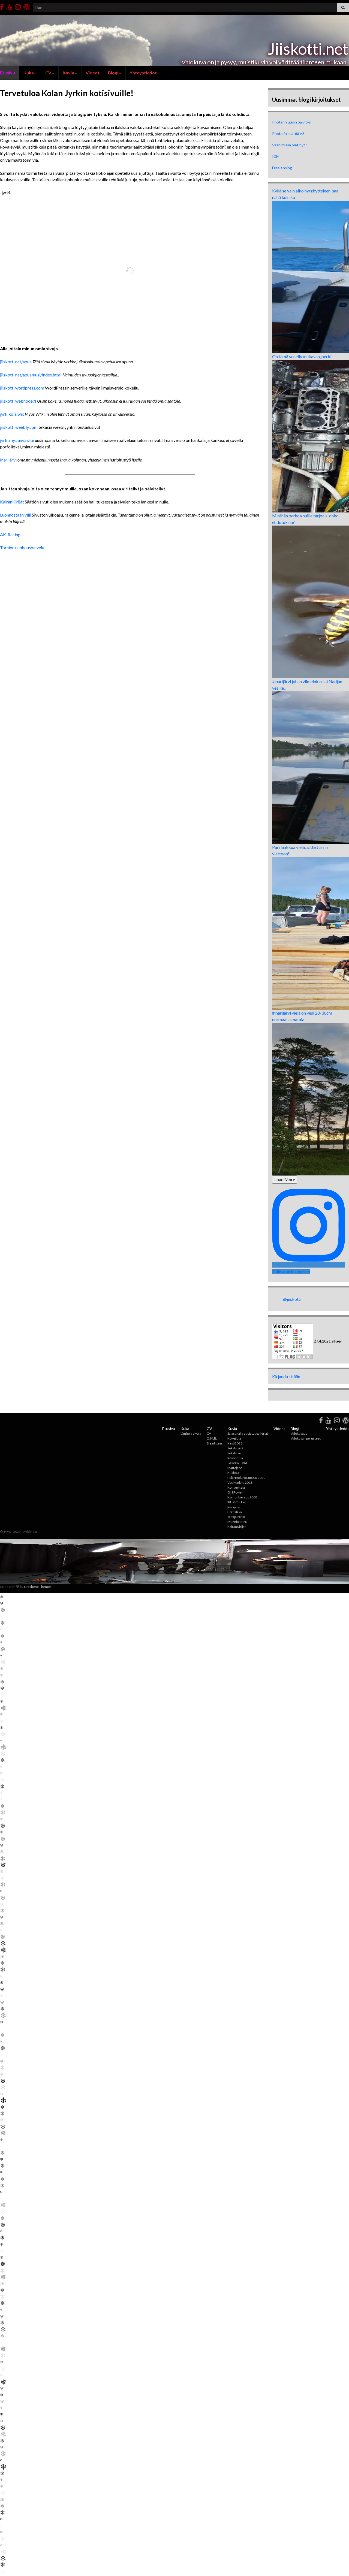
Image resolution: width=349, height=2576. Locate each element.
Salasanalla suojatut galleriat (248, 1433)
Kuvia (69, 73)
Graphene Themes (38, 1587)
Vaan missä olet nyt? (289, 145)
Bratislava (235, 1512)
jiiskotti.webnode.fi (18, 401)
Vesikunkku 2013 (240, 1482)
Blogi (114, 73)
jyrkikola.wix (12, 414)
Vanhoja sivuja (191, 1433)
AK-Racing (10, 534)
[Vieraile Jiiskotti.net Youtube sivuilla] (9, 6)
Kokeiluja (234, 1438)
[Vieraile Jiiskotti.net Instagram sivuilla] (18, 6)
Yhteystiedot (143, 73)
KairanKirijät (12, 502)
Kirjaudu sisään (286, 1376)
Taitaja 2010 (236, 1517)
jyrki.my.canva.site (17, 440)
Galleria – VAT (237, 1463)
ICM (276, 156)
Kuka (29, 73)
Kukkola (233, 1473)
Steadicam (214, 1443)
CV (49, 73)
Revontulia (235, 1458)
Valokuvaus (299, 1433)
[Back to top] (337, 2564)
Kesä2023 (235, 1443)
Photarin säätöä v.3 (288, 133)
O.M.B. (212, 1438)
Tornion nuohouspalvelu (22, 548)
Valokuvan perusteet (306, 1438)
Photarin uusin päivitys (291, 122)
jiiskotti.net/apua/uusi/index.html (31, 375)
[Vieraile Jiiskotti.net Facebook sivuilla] (2, 6)
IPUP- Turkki (236, 1502)
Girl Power (235, 1492)
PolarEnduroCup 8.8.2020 (246, 1478)
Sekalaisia (234, 1453)
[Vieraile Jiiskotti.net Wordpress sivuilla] (27, 6)
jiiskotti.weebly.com (19, 427)
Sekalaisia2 (235, 1448)
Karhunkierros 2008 (242, 1497)
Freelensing (282, 168)
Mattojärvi (235, 1468)
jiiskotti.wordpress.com (22, 388)
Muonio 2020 (237, 1522)
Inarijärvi (8, 460)
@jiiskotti (292, 1299)
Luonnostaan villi (16, 515)
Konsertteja (236, 1487)
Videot (93, 73)
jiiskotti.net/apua (16, 362)
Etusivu (169, 1429)
